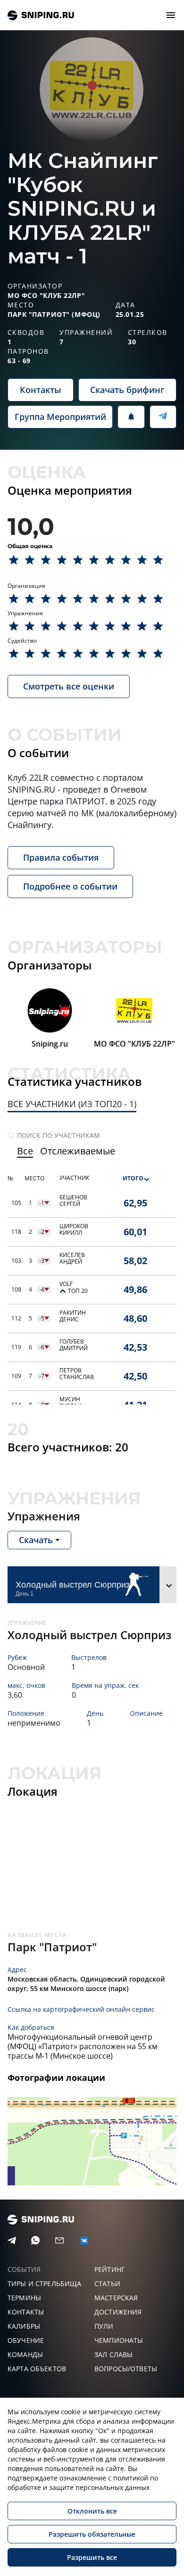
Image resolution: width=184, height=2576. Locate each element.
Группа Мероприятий (60, 417)
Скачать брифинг (127, 390)
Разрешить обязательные (92, 2534)
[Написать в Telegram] (163, 417)
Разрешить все (92, 2557)
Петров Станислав (77, 1374)
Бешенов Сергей (73, 1201)
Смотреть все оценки (69, 686)
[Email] (59, 2241)
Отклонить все (92, 2511)
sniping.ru (41, 15)
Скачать (36, 1540)
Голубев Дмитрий (74, 1345)
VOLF (66, 1284)
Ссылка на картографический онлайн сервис (81, 2009)
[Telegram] (12, 2241)
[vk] (84, 2240)
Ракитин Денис (73, 1316)
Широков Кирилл (74, 1230)
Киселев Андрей (72, 1258)
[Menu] (171, 15)
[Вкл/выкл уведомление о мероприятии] (131, 417)
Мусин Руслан (71, 1403)
